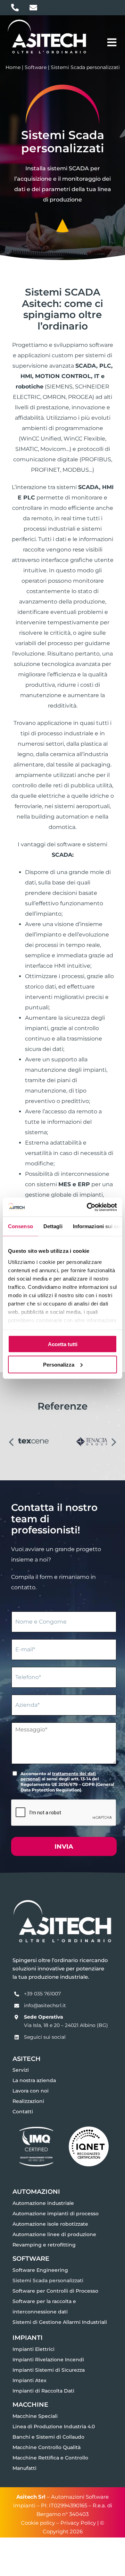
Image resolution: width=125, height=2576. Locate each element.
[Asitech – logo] (47, 21)
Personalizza (59, 1364)
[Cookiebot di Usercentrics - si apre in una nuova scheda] (88, 1207)
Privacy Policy (78, 2523)
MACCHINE (30, 2404)
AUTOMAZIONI (36, 2192)
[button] (11, 1441)
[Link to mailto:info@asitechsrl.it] (33, 8)
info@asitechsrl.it (45, 2005)
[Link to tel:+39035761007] (15, 8)
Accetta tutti (63, 1344)
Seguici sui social (45, 2037)
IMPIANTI (28, 2338)
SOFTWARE (31, 2258)
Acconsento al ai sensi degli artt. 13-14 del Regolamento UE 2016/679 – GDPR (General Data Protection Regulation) (67, 1782)
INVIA (64, 1847)
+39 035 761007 (42, 1994)
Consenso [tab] (20, 1226)
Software (36, 67)
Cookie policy (38, 2523)
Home (13, 67)
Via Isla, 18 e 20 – (44, 2025)
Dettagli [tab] (53, 1226)
